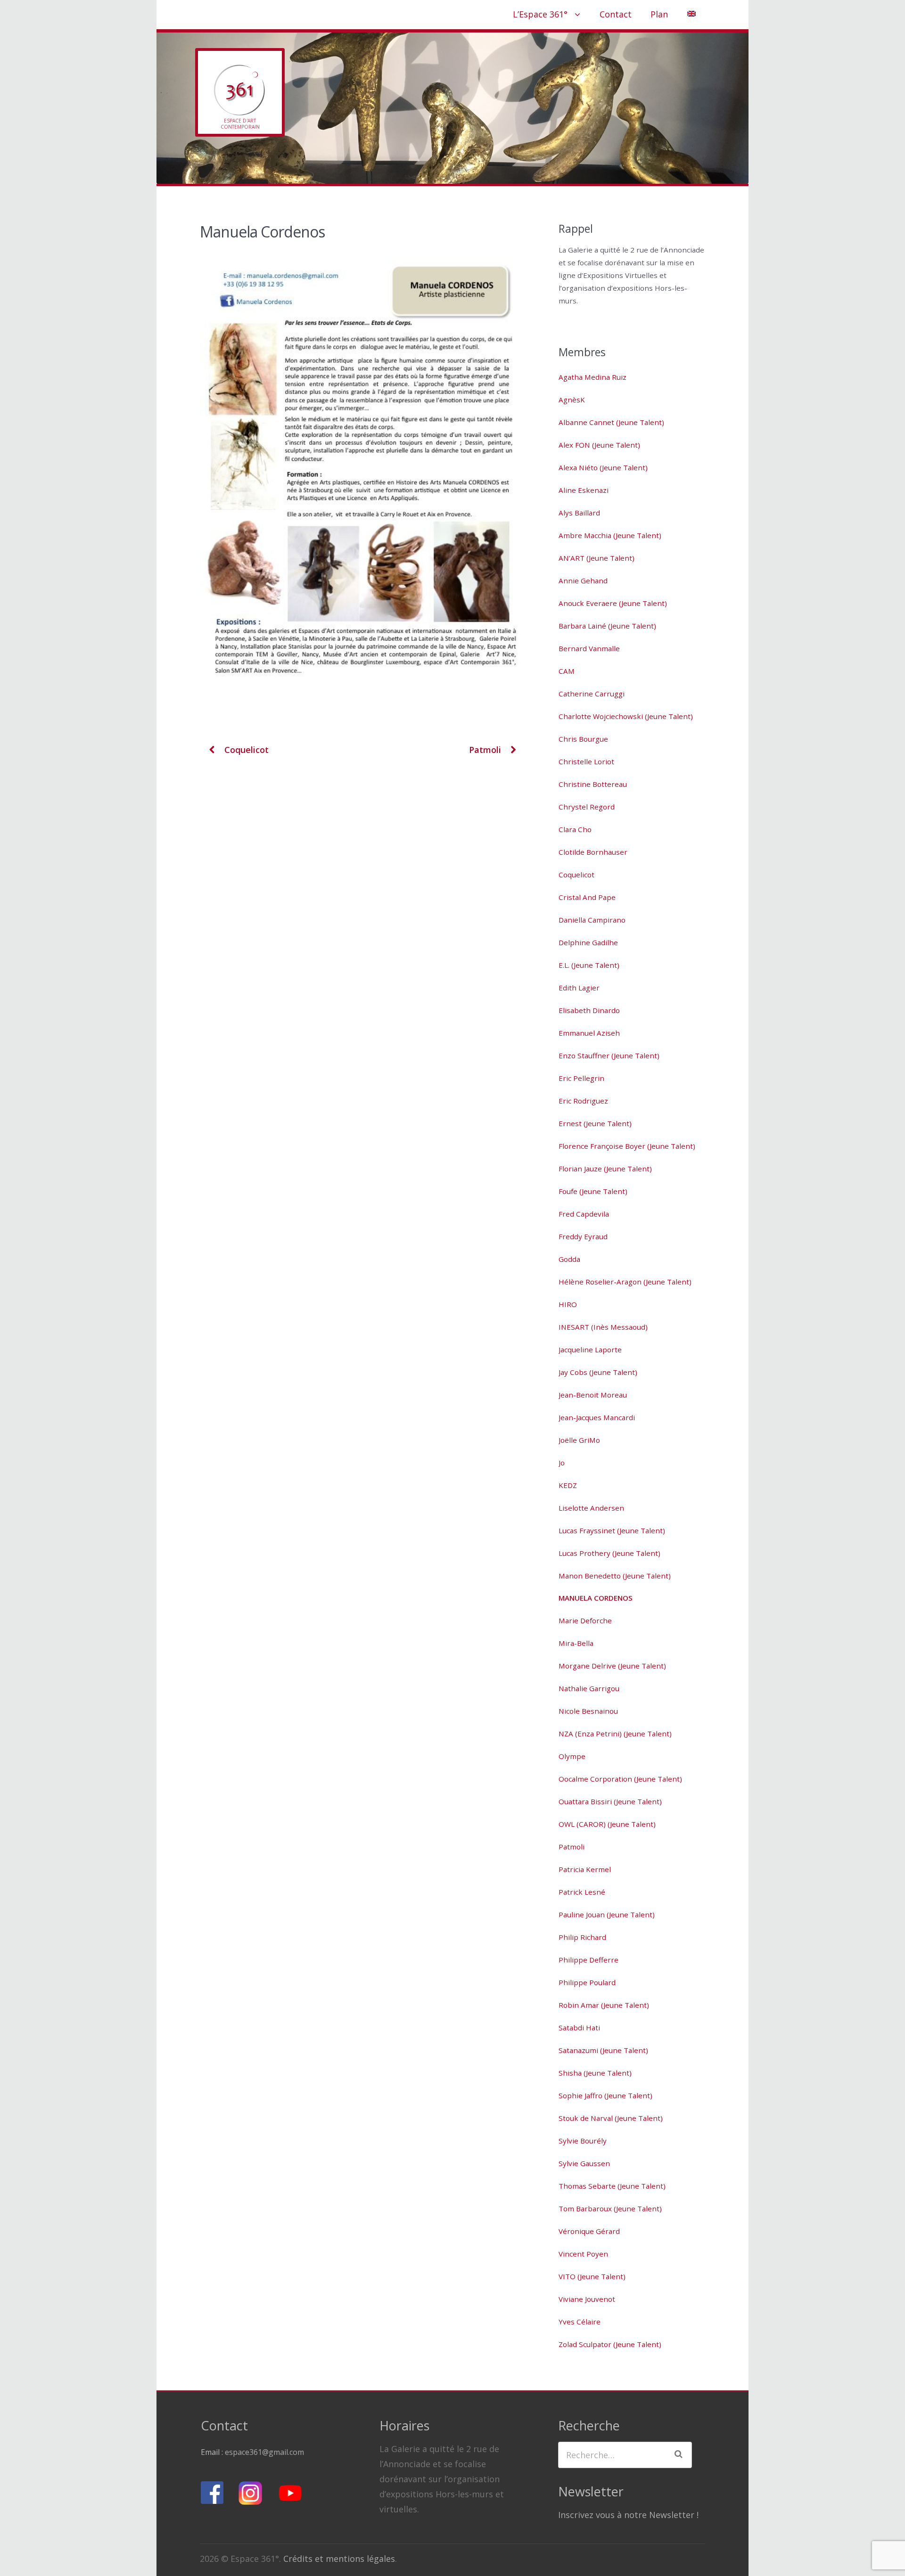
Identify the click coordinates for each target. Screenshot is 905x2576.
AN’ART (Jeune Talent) (596, 558)
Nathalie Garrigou (589, 1688)
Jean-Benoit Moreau (593, 1395)
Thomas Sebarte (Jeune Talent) (612, 2186)
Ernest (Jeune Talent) (595, 1123)
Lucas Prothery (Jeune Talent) (609, 1553)
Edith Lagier (579, 988)
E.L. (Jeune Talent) (589, 965)
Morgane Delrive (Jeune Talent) (612, 1666)
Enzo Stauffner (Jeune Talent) (609, 1055)
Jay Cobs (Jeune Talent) (598, 1372)
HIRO (568, 1304)
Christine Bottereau (593, 784)
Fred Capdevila (584, 1214)
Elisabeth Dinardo (589, 1010)
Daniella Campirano (592, 920)
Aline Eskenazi (584, 490)
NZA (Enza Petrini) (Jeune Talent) (615, 1734)
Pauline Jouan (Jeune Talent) (607, 1914)
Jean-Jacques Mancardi (597, 1417)
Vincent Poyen (583, 2254)
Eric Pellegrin (581, 1078)
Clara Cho (575, 829)
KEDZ (568, 1485)
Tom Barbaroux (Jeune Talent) (610, 2208)
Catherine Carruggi (592, 694)
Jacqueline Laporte (590, 1349)
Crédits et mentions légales (339, 2559)
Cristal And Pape (587, 897)
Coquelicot (245, 750)
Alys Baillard (579, 513)
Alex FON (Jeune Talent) (599, 445)
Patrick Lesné (582, 1892)
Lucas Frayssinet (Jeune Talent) (612, 1530)
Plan (659, 14)
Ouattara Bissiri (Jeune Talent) (610, 1801)
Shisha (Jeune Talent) (595, 2073)
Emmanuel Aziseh (589, 1033)
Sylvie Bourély (583, 2141)
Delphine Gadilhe (588, 942)
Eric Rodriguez (583, 1101)
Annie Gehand (583, 581)
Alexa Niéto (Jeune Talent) (603, 467)
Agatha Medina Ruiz (592, 377)
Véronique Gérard (589, 2231)
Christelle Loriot (586, 761)
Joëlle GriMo (579, 1440)
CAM (567, 671)
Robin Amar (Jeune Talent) (604, 2005)
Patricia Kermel (585, 1869)
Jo (562, 1463)
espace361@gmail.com (264, 2452)
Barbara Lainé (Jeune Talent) (607, 626)
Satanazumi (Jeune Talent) (603, 2050)
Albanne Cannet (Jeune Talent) (611, 422)
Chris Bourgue (583, 739)
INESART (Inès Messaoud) (603, 1327)
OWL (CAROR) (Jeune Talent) (607, 1824)
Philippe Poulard (587, 1982)
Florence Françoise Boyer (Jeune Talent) (627, 1146)
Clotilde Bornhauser (593, 852)
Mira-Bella (576, 1643)
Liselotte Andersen (591, 1508)
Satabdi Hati (579, 2028)
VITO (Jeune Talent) (592, 2276)
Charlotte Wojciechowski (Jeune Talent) (626, 716)
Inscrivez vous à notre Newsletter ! (628, 2515)
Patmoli (486, 750)
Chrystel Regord (587, 807)
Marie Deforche (585, 1620)
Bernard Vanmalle (589, 648)
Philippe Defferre (588, 1960)
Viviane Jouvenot (587, 2299)
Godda (569, 1259)
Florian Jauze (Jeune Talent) (605, 1169)
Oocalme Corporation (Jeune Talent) (620, 1779)
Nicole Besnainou (588, 1711)
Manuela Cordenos (596, 1598)
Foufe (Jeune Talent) (593, 1191)
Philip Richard (582, 1937)
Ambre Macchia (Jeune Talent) (610, 535)
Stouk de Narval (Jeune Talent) (611, 2118)
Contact (616, 14)
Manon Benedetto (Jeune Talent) (615, 1576)
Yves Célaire (580, 2322)
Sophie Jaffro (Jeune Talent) (605, 2095)
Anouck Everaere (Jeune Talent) (613, 603)
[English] (691, 14)
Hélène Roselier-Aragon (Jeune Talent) (625, 1282)
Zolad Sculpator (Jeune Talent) (610, 2344)
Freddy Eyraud (583, 1236)
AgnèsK (572, 400)
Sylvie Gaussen (584, 2163)
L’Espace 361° (540, 14)
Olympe (572, 1756)
